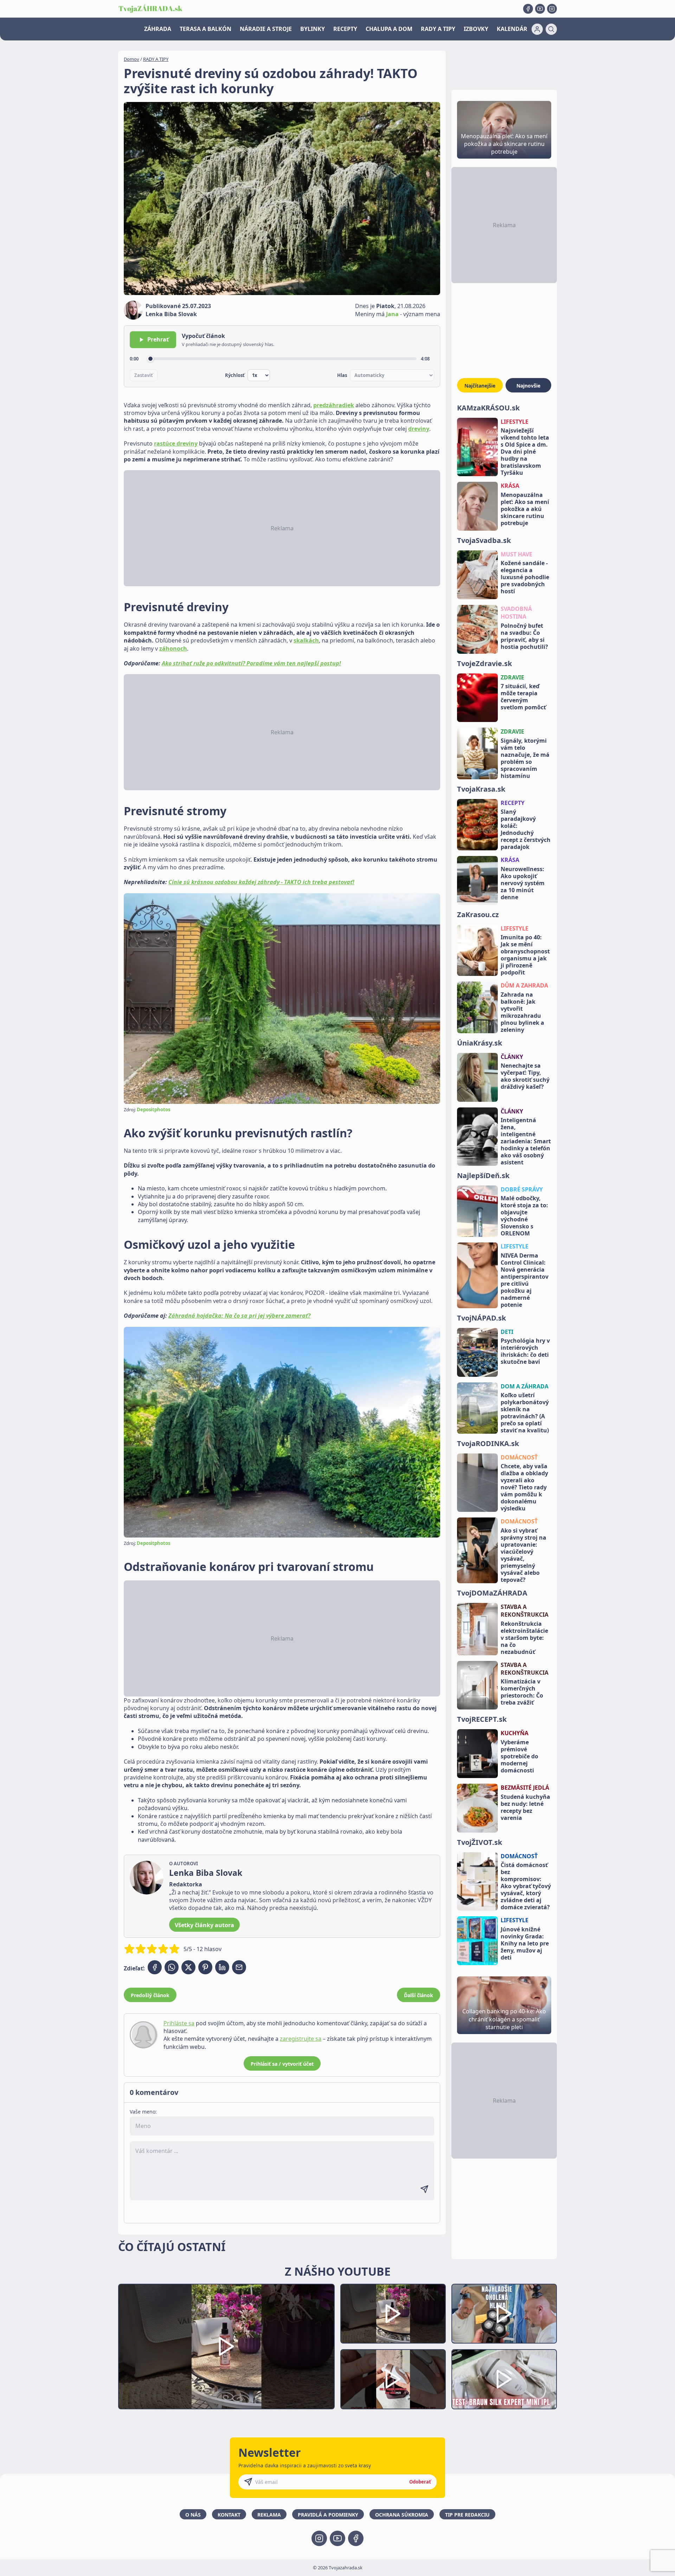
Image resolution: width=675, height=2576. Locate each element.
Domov (131, 59)
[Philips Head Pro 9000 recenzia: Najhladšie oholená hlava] (504, 2314)
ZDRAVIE (512, 677)
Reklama (269, 2515)
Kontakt (229, 2515)
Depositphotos (153, 1110)
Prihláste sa (179, 2023)
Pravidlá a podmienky (328, 2515)
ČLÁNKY (512, 1057)
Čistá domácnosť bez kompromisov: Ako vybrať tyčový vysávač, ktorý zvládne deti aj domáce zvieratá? (526, 1886)
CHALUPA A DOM (389, 29)
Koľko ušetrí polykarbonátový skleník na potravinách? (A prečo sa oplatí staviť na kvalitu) (525, 1413)
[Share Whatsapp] (172, 1967)
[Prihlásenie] (537, 29)
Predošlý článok (150, 1995)
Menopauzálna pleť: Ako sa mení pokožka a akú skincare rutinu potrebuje (525, 509)
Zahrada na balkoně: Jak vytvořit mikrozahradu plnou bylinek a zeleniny (522, 1012)
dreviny (419, 429)
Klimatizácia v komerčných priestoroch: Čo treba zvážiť (522, 1692)
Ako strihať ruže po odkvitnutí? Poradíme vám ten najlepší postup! (251, 663)
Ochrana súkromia (402, 2515)
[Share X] (188, 1967)
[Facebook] (528, 9)
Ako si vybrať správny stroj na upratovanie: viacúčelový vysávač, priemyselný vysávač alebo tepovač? (523, 1555)
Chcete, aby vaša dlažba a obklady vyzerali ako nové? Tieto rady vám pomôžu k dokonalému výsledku (524, 1487)
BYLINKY (313, 29)
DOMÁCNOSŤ (519, 1457)
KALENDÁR (512, 29)
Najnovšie (528, 386)
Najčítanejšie (480, 386)
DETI (507, 1332)
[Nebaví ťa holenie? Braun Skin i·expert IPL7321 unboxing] (393, 2379)
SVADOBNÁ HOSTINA (516, 613)
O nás (193, 2515)
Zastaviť (144, 375)
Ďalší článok (419, 1995)
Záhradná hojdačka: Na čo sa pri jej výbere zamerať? (239, 1316)
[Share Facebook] (155, 1967)
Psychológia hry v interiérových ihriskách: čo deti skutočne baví (525, 1351)
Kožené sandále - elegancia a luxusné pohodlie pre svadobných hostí (525, 577)
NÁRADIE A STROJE (266, 29)
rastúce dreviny (176, 443)
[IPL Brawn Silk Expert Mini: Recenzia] (504, 2379)
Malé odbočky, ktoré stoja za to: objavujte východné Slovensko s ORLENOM (524, 1216)
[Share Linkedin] (222, 1967)
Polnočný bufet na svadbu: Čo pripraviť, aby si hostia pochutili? (524, 636)
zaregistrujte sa (301, 2039)
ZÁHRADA (158, 29)
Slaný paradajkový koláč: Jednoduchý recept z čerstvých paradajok (526, 829)
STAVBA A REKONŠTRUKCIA (525, 1611)
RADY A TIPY (438, 29)
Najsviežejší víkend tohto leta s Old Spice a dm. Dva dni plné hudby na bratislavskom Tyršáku (525, 452)
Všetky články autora (204, 1925)
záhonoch (173, 648)
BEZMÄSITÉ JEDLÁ (525, 1788)
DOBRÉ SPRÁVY (522, 1189)
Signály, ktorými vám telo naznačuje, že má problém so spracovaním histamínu (525, 758)
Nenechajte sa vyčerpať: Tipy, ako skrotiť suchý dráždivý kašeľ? (525, 1076)
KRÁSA (510, 486)
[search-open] (551, 29)
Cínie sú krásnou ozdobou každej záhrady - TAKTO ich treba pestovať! (261, 882)
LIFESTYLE (515, 422)
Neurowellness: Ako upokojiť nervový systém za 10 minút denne (523, 883)
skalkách (306, 640)
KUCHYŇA (515, 1733)
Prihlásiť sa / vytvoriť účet (282, 2064)
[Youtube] (540, 9)
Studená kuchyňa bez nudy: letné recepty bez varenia (525, 1807)
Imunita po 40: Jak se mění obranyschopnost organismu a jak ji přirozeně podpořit (525, 955)
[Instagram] (552, 9)
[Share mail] (239, 1967)
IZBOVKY (476, 29)
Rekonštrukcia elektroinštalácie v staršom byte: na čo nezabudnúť (524, 1638)
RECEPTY (345, 29)
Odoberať (420, 2482)
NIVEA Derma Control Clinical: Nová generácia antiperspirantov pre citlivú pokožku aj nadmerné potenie (525, 1280)
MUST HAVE (516, 554)
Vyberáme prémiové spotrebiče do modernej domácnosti (519, 1756)
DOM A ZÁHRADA (525, 1386)
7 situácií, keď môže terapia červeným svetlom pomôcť (523, 697)
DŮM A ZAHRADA (524, 985)
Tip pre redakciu (467, 2515)
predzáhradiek (334, 405)
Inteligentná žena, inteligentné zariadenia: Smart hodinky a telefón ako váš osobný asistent (526, 1141)
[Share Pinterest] (205, 1967)
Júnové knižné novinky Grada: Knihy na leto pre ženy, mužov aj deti (525, 1943)
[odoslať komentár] (424, 2189)
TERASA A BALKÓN (205, 29)
